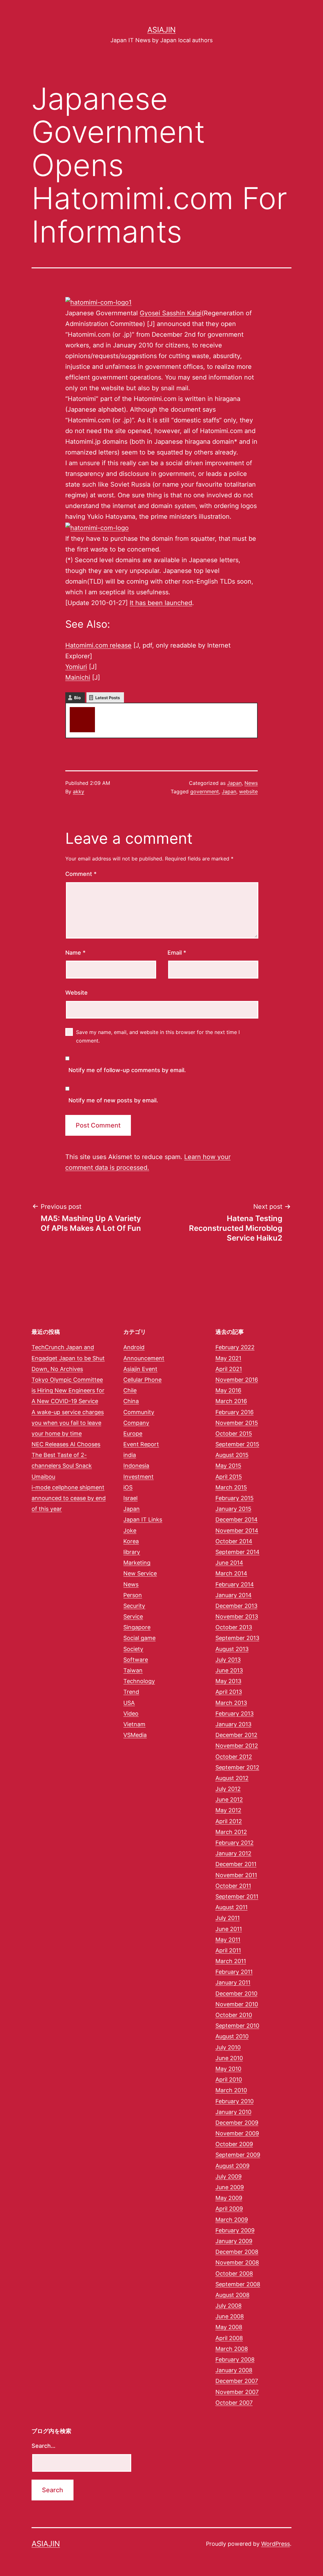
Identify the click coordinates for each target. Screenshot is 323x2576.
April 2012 (229, 1821)
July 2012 (228, 1789)
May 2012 (228, 1810)
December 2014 (237, 1519)
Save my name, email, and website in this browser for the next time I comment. (158, 1036)
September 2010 (237, 2026)
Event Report (141, 1444)
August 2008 (232, 2295)
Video (131, 1714)
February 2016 (235, 1412)
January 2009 (234, 2241)
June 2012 (229, 1799)
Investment (138, 1477)
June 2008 (230, 2316)
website (248, 791)
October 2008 (234, 2273)
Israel (130, 1498)
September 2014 (238, 1552)
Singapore (137, 1627)
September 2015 (237, 1444)
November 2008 (237, 2262)
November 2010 (237, 2004)
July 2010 (228, 2047)
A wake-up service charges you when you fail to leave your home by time (68, 1423)
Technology (139, 1681)
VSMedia (135, 1735)
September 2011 (237, 1896)
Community (139, 1412)
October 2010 (234, 2015)
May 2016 (228, 1390)
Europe (133, 1434)
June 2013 (229, 1670)
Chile (130, 1390)
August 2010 (232, 2036)
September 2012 (237, 1767)
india (130, 1455)
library (132, 1552)
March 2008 (232, 2349)
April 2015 (229, 1477)
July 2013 (228, 1660)
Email (177, 953)
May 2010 (228, 2069)
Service (133, 1616)
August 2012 (232, 1778)
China (131, 1401)
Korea (131, 1541)
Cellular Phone (142, 1380)
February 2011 (234, 1972)
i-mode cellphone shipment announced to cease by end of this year (69, 1498)
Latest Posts (108, 698)
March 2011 (231, 1961)
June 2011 (229, 1929)
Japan (234, 783)
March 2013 (231, 1703)
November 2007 (237, 2392)
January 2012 (233, 1853)
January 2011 (233, 1982)
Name (75, 953)
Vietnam (134, 1724)
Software (136, 1660)
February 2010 (235, 2101)
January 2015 (233, 1509)
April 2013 (229, 1692)
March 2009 (232, 2220)
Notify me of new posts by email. (113, 1100)
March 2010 (231, 2090)
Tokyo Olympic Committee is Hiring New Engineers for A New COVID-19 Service (68, 1390)
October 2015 (234, 1434)
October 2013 (234, 1627)
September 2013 (237, 1638)
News (251, 783)
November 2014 (237, 1531)
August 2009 (232, 2166)
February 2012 (235, 1843)
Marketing (137, 1563)
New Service (140, 1573)
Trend (131, 1692)
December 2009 (237, 2123)
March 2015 (231, 1487)
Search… (44, 2446)
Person (133, 1595)
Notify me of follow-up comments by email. (127, 1070)
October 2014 (234, 1541)
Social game (139, 1638)
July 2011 (228, 1918)
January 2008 (234, 2370)
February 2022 (235, 1347)
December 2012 (236, 1735)
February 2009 (235, 2230)
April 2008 (229, 2338)
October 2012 (234, 1757)
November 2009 (237, 2133)
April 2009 (229, 2209)
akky (106, 710)
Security (134, 1606)
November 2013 (237, 1616)
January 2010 (233, 2112)
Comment (81, 874)
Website (76, 993)
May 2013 (228, 1681)
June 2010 (229, 2058)
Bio (77, 698)
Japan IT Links (143, 1519)
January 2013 (233, 1724)
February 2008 (235, 2359)
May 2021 (228, 1358)
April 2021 (229, 1369)
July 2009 (229, 2176)
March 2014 (231, 1573)
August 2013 (232, 1649)
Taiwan (133, 1670)
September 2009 (238, 2155)
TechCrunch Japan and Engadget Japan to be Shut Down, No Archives (68, 1358)
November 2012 (237, 1746)
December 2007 (237, 2381)
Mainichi (78, 677)
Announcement (144, 1358)
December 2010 (236, 1993)
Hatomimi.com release (98, 645)
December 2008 (237, 2252)
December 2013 (236, 1606)
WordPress (276, 2544)
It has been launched (161, 603)
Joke (130, 1531)
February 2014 (235, 1584)
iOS (128, 1487)
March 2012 (231, 1832)
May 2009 (229, 2198)
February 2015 (235, 1498)
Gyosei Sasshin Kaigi (171, 313)
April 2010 (229, 2079)
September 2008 (238, 2284)
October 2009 (234, 2144)
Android (134, 1347)
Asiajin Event (140, 1369)
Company (136, 1423)
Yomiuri (76, 667)
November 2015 (237, 1423)
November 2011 (236, 1875)
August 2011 (232, 1907)
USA (129, 1703)
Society (133, 1649)
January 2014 (234, 1595)
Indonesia (136, 1466)
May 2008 (229, 2327)
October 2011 (233, 1886)
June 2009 (230, 2187)
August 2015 (232, 1455)
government (205, 791)
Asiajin (161, 30)
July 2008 (229, 2306)
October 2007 (234, 2403)
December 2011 (236, 1864)
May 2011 (228, 1940)
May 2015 (228, 1466)
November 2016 (237, 1380)
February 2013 (235, 1714)
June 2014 (229, 1563)
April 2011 (228, 1950)
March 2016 (231, 1401)
